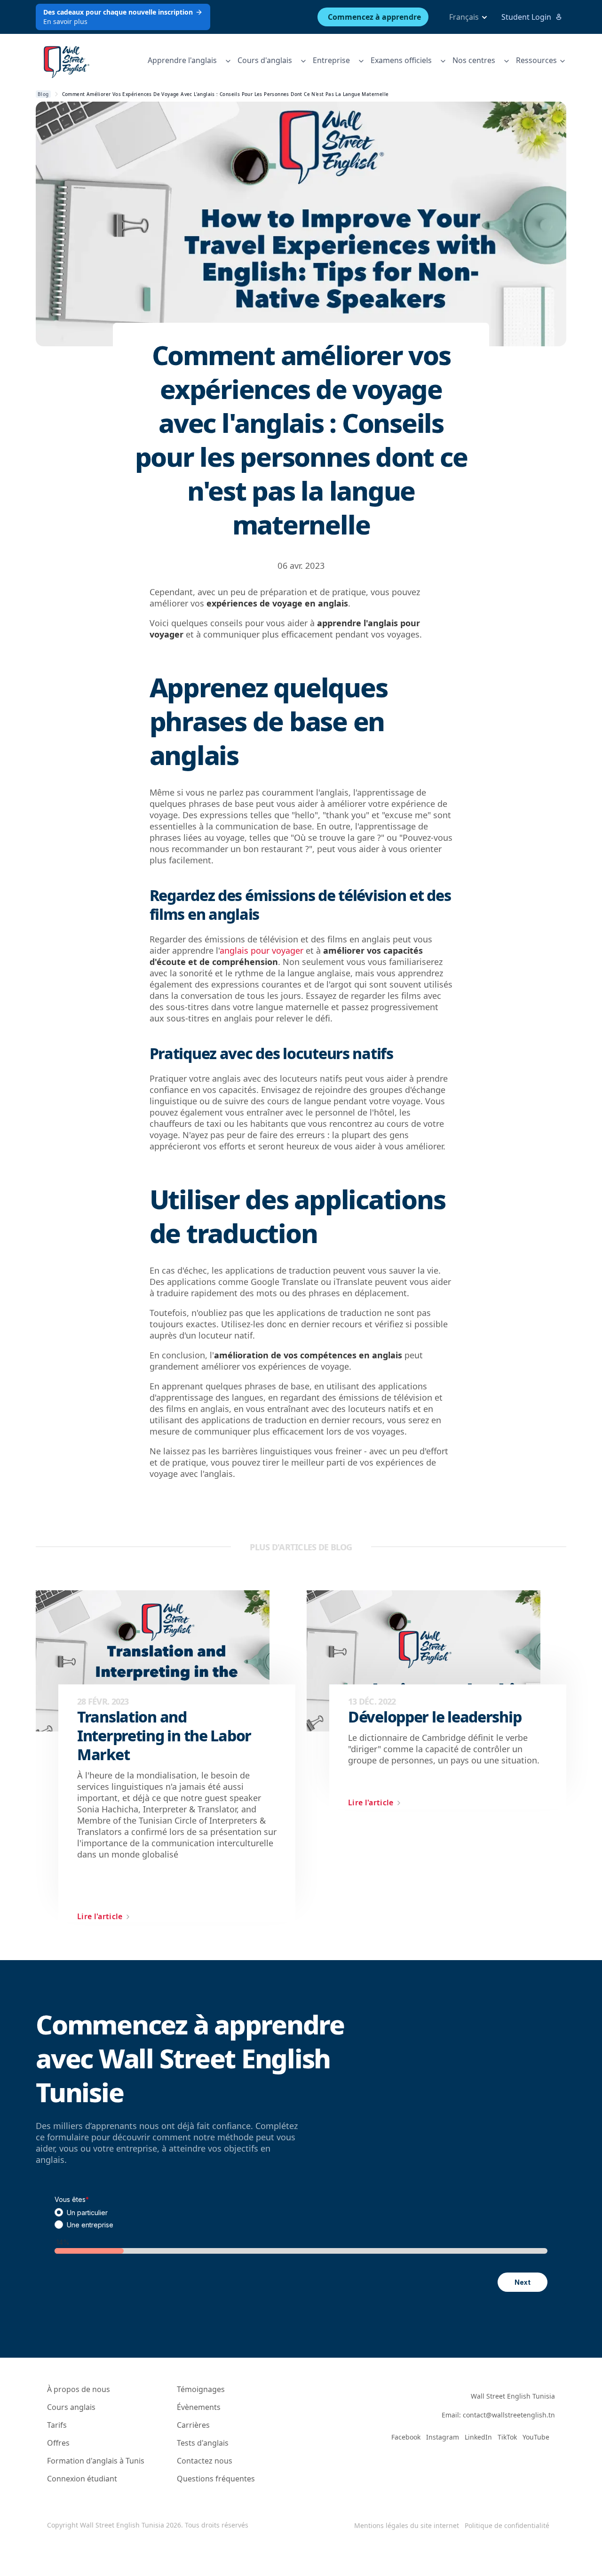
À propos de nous (79, 2389)
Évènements (199, 2407)
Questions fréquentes (216, 2479)
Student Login (526, 17)
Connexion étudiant (82, 2479)
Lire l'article (100, 1916)
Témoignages (201, 2389)
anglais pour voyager (261, 950)
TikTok (507, 2437)
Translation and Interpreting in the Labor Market (164, 1736)
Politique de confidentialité (507, 2525)
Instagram (443, 2437)
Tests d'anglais (203, 2443)
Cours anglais (71, 2407)
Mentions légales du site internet (407, 2525)
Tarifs (57, 2425)
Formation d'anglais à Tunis (96, 2461)
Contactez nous (205, 2461)
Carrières (193, 2425)
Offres (58, 2443)
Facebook (406, 2437)
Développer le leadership (435, 1717)
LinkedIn (478, 2437)
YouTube (536, 2437)
